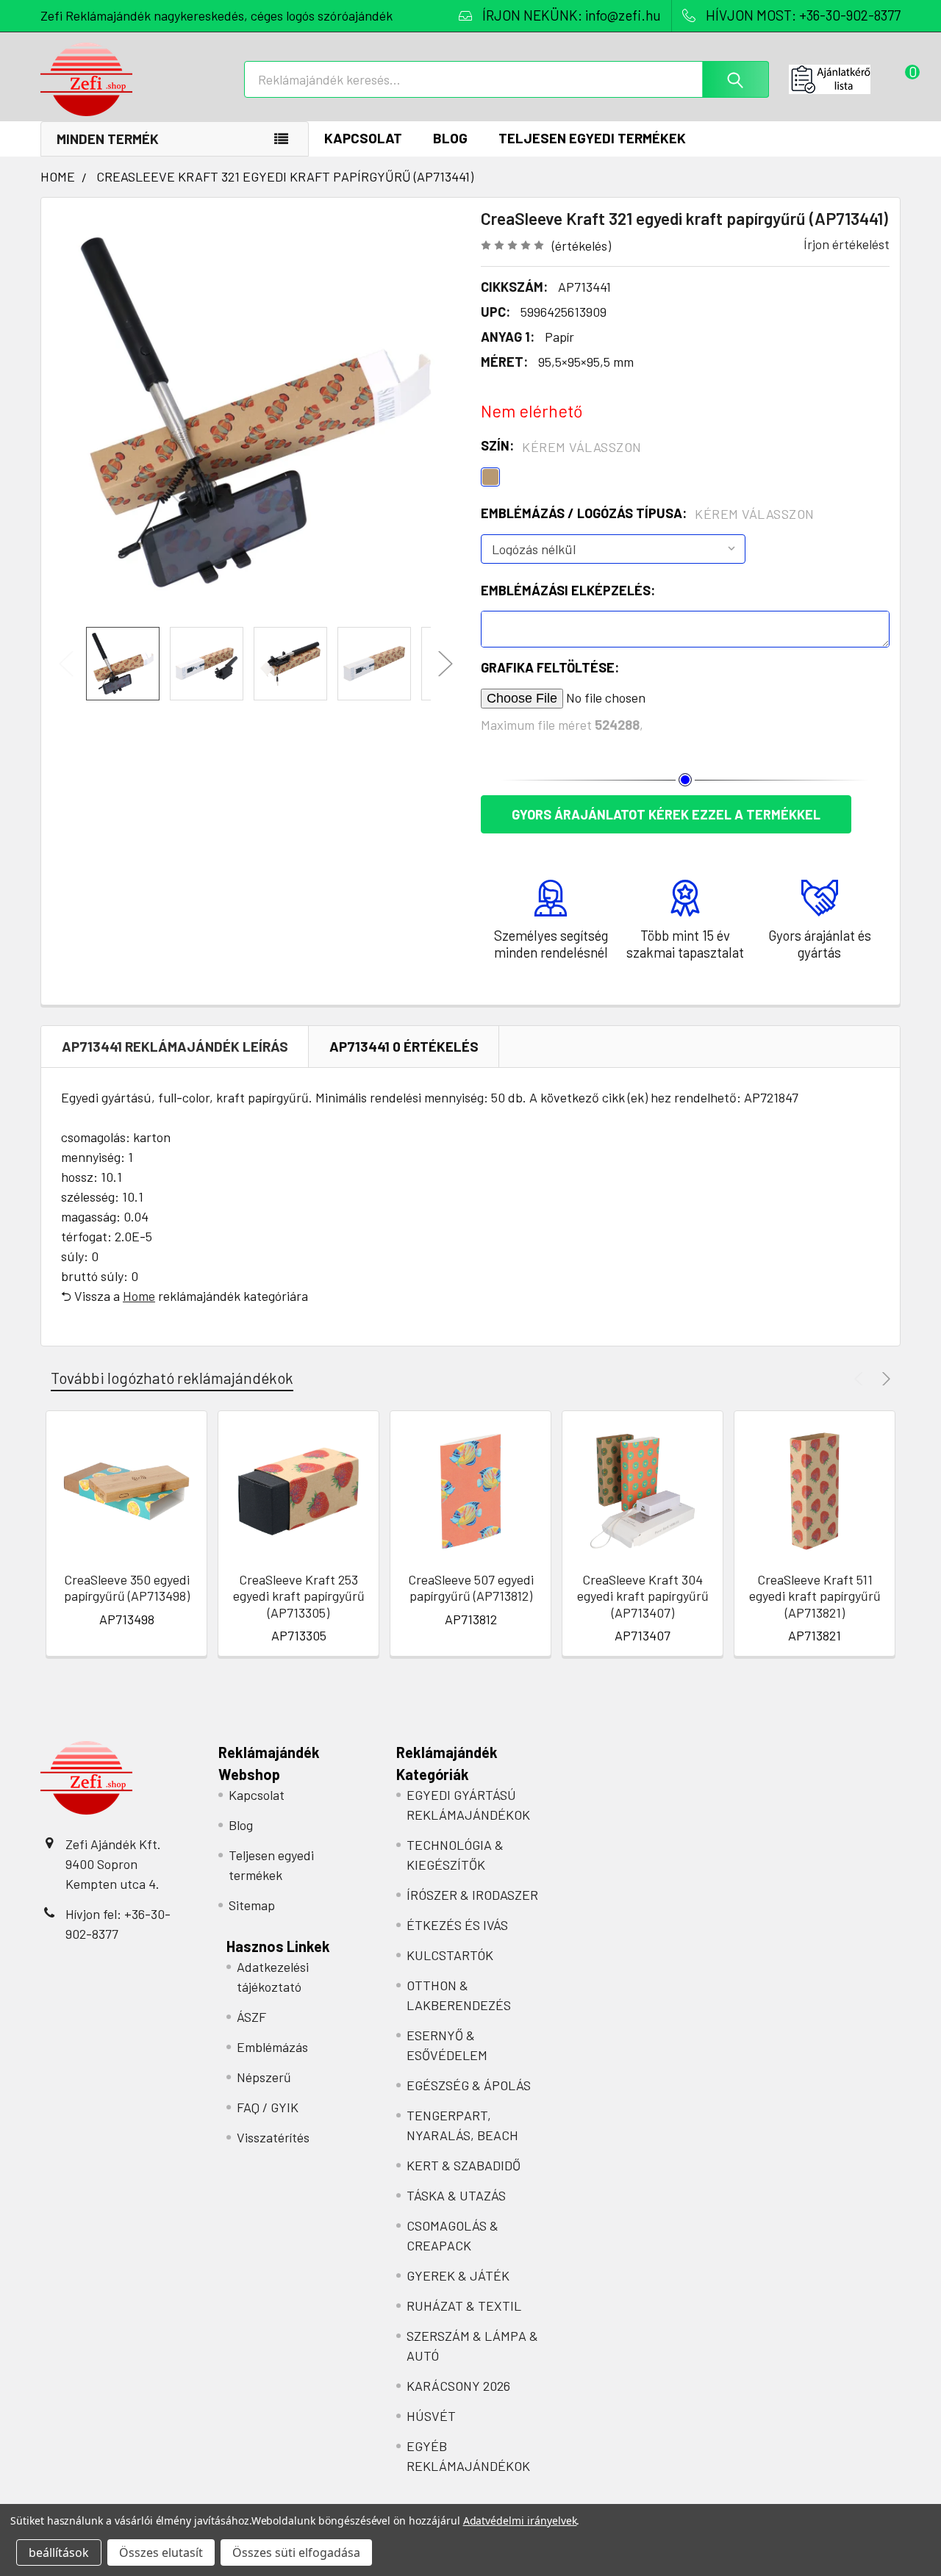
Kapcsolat (363, 138)
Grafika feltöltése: (550, 667)
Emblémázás (272, 2047)
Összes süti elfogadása (296, 2552)
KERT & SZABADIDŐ (464, 2165)
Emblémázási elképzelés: (568, 590)
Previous (66, 664)
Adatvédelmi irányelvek (520, 2521)
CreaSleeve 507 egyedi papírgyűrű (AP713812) (471, 1588)
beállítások (59, 2552)
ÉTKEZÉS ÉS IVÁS (457, 1925)
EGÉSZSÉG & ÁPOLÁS (469, 2085)
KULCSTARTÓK (450, 1955)
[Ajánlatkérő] (845, 79)
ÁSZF (251, 2017)
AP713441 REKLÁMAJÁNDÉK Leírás (175, 1046)
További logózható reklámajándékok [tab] (172, 1378)
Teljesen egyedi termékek (592, 138)
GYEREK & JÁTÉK (458, 2275)
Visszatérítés (273, 2137)
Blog (450, 138)
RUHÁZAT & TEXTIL (464, 2306)
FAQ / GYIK (268, 2107)
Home (139, 1296)
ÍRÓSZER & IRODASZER (472, 1895)
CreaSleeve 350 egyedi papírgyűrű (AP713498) (127, 1588)
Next (446, 664)
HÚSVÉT (431, 2416)
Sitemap (252, 1905)
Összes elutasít (161, 2552)
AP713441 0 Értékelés (404, 1046)
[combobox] (507, 79)
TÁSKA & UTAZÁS (456, 2195)
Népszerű (264, 2077)
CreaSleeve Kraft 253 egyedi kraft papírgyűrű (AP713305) (299, 1596)
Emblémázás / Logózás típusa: (648, 514)
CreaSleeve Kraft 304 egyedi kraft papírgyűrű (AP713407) (643, 1596)
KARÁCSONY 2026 (458, 2386)
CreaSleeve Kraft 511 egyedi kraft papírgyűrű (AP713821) (815, 1596)
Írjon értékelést (847, 244)
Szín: (561, 446)
